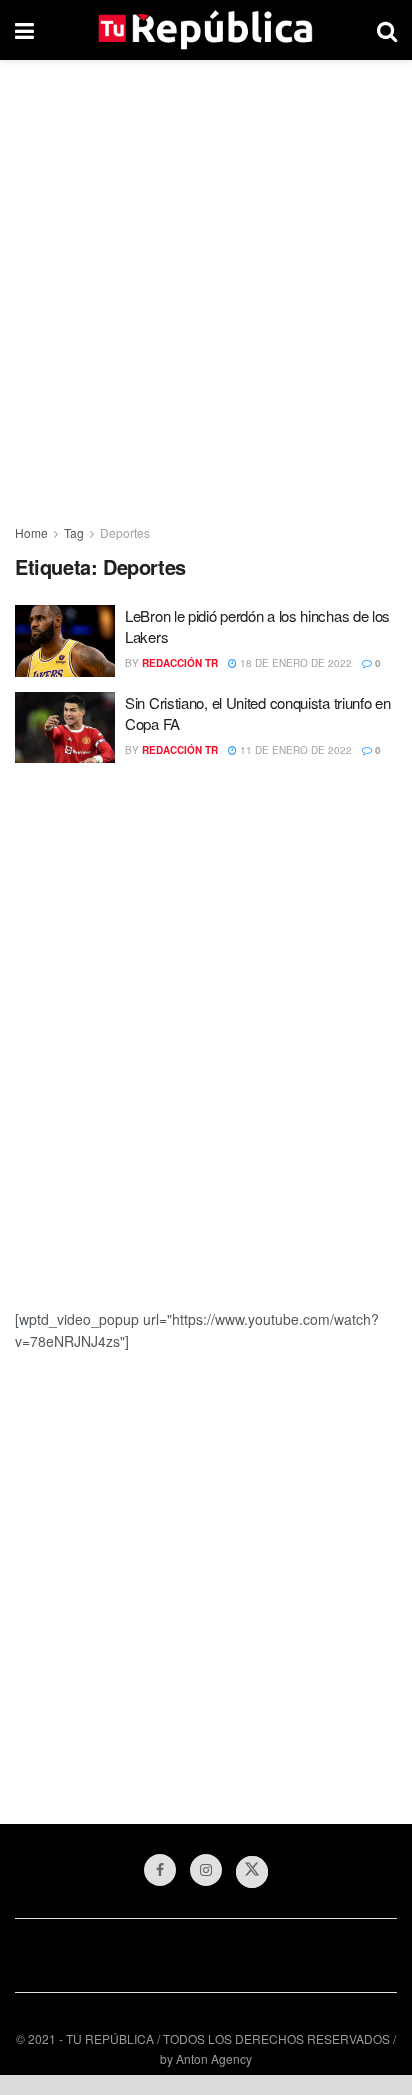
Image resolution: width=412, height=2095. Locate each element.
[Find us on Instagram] (206, 1870)
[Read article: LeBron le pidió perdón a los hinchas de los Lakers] (65, 641)
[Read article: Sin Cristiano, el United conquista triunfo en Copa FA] (65, 728)
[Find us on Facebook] (160, 1870)
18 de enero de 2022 (294, 663)
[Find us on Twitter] (252, 1872)
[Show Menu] (24, 30)
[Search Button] (387, 30)
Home (31, 532)
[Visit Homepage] (205, 30)
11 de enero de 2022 (294, 750)
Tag (74, 532)
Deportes (125, 532)
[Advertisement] (206, 286)
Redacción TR (180, 663)
